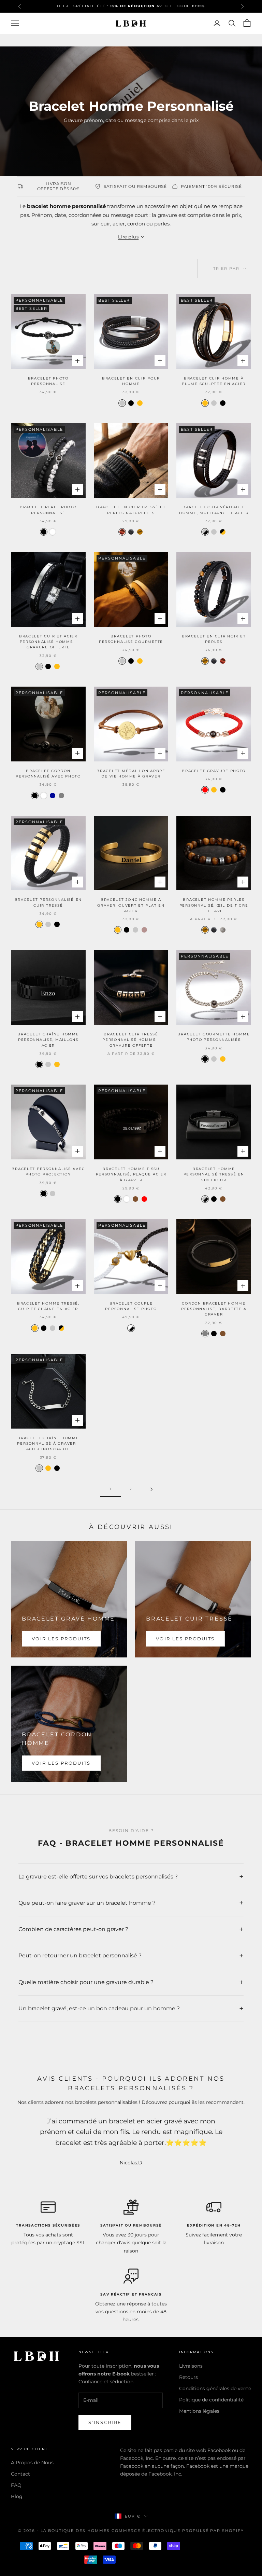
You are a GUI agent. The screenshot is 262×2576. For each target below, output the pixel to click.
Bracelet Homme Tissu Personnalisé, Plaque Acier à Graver (131, 1174)
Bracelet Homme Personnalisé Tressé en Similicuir (214, 1174)
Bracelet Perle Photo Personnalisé (48, 510)
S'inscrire (105, 2422)
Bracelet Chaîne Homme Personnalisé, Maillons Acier (48, 1040)
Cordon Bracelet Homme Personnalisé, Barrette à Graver (214, 1309)
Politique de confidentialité (211, 2400)
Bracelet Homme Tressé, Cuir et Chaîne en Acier (48, 1306)
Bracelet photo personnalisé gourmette (131, 639)
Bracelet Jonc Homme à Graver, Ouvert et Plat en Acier (131, 905)
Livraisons (191, 2366)
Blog (17, 2496)
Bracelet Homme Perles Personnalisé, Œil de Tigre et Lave (214, 905)
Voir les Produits (61, 1639)
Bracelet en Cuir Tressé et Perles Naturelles (131, 510)
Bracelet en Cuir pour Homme (131, 381)
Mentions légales (199, 2411)
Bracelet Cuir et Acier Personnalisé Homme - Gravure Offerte (48, 642)
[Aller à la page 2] (151, 1489)
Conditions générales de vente (215, 2388)
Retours (188, 2377)
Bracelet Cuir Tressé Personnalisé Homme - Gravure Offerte (131, 1040)
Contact (20, 2474)
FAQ (16, 2485)
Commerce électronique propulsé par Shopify (178, 2531)
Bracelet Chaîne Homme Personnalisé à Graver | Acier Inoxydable (48, 1444)
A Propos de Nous (32, 2463)
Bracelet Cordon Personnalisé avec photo (48, 774)
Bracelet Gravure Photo (214, 771)
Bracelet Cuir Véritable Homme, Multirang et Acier (214, 510)
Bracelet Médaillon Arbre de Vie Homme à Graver (131, 774)
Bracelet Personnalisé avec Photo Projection (48, 1172)
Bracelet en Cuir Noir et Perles (214, 639)
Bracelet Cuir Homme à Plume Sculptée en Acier (214, 381)
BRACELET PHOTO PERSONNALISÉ (48, 381)
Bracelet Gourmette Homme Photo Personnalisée (214, 1037)
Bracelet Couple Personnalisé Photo (131, 1306)
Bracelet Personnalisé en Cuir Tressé (48, 902)
